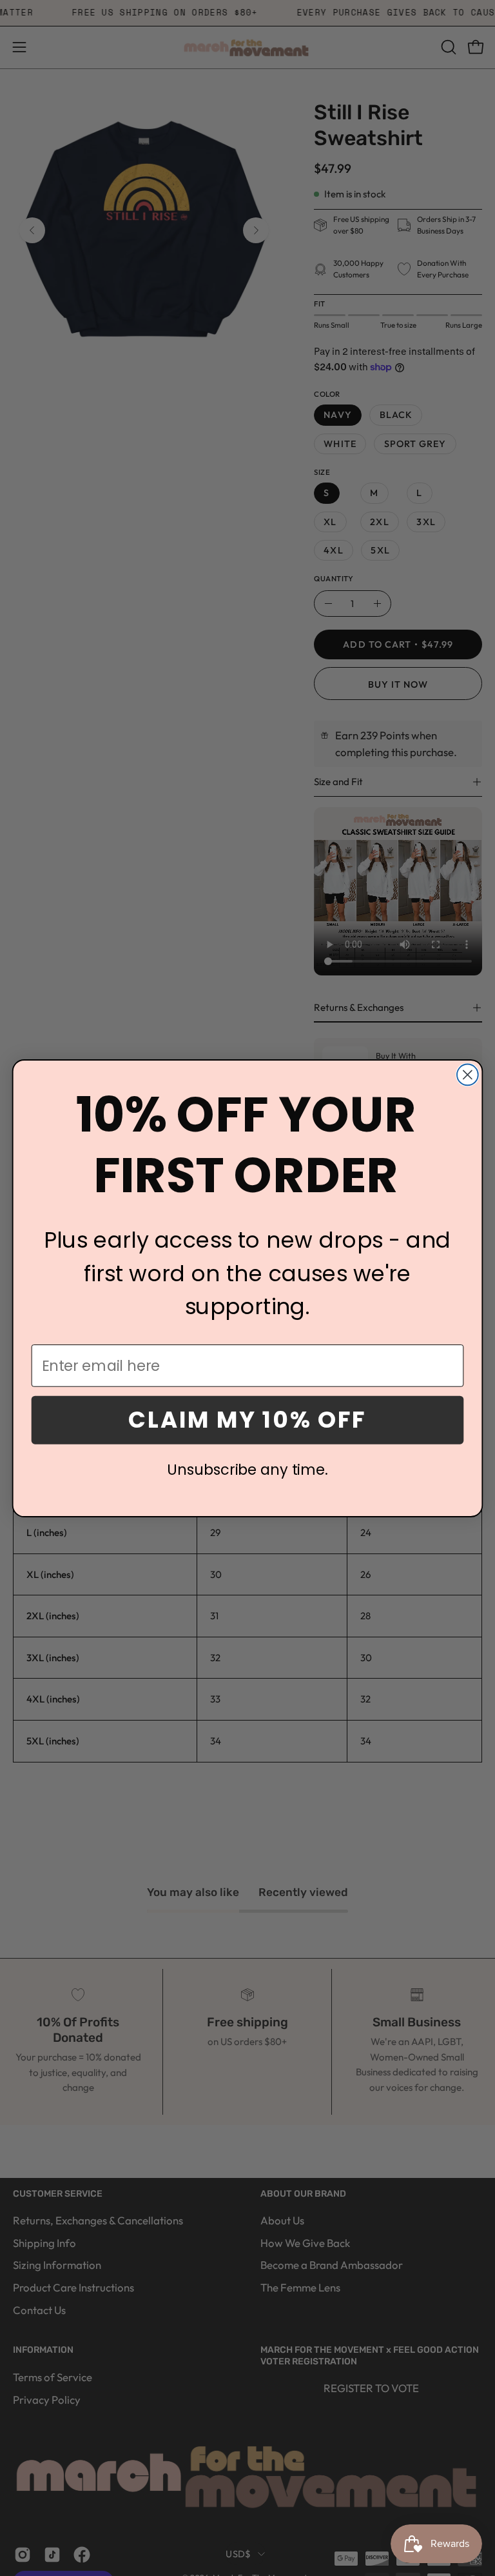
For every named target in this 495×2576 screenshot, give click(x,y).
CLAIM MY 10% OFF (247, 1419)
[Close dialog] (468, 1074)
